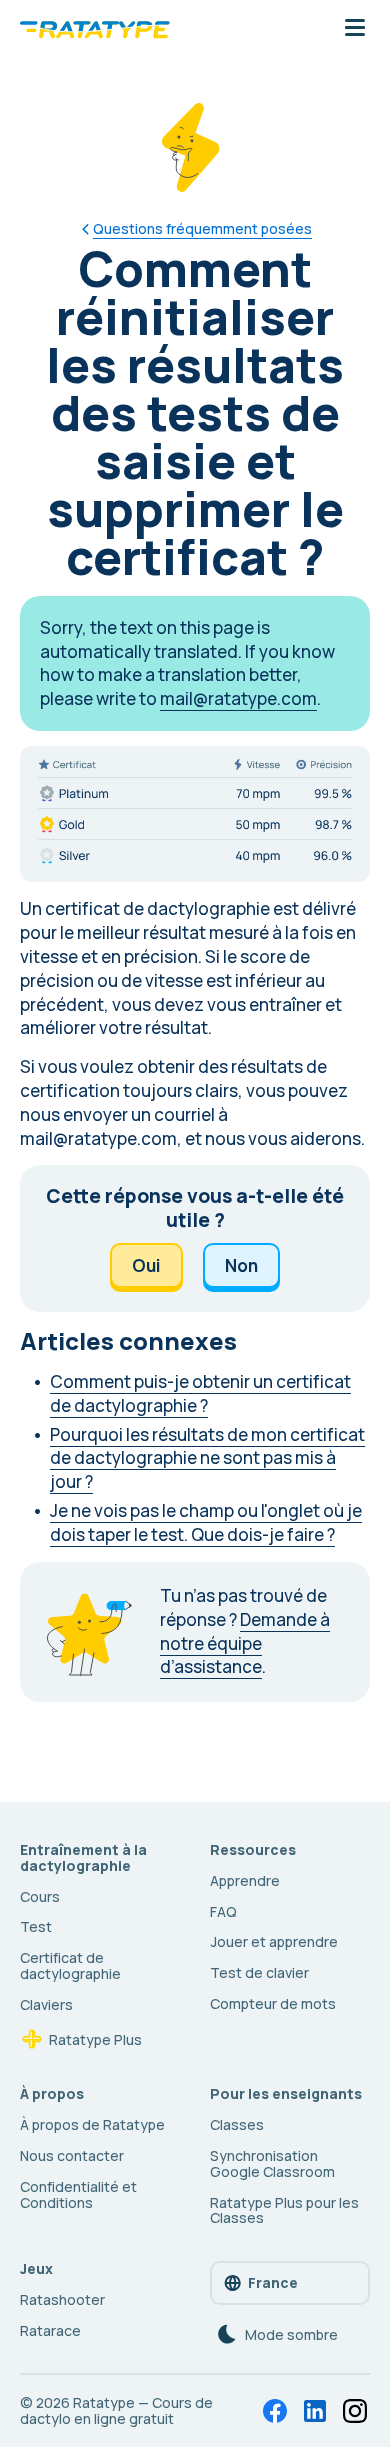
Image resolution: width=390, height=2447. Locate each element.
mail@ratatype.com (238, 698)
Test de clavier (259, 1972)
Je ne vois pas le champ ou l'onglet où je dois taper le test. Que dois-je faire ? (206, 1522)
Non (241, 1265)
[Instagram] (355, 2411)
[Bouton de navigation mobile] (355, 29)
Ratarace (50, 2330)
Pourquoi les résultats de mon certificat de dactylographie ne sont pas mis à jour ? (207, 1458)
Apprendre (245, 1880)
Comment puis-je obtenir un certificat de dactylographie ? (200, 1393)
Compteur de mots (273, 2003)
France (273, 2282)
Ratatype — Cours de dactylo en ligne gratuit (116, 2410)
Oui (146, 1265)
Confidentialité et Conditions (78, 2194)
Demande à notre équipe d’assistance (245, 1643)
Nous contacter (72, 2155)
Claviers (46, 2004)
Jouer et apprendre (274, 1941)
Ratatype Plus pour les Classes (284, 2210)
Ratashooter (62, 2299)
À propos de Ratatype (92, 2124)
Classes (237, 2124)
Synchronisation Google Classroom (272, 2163)
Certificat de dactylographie (70, 1965)
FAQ (223, 1911)
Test (36, 1926)
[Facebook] (275, 2411)
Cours (40, 1896)
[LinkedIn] (315, 2411)
